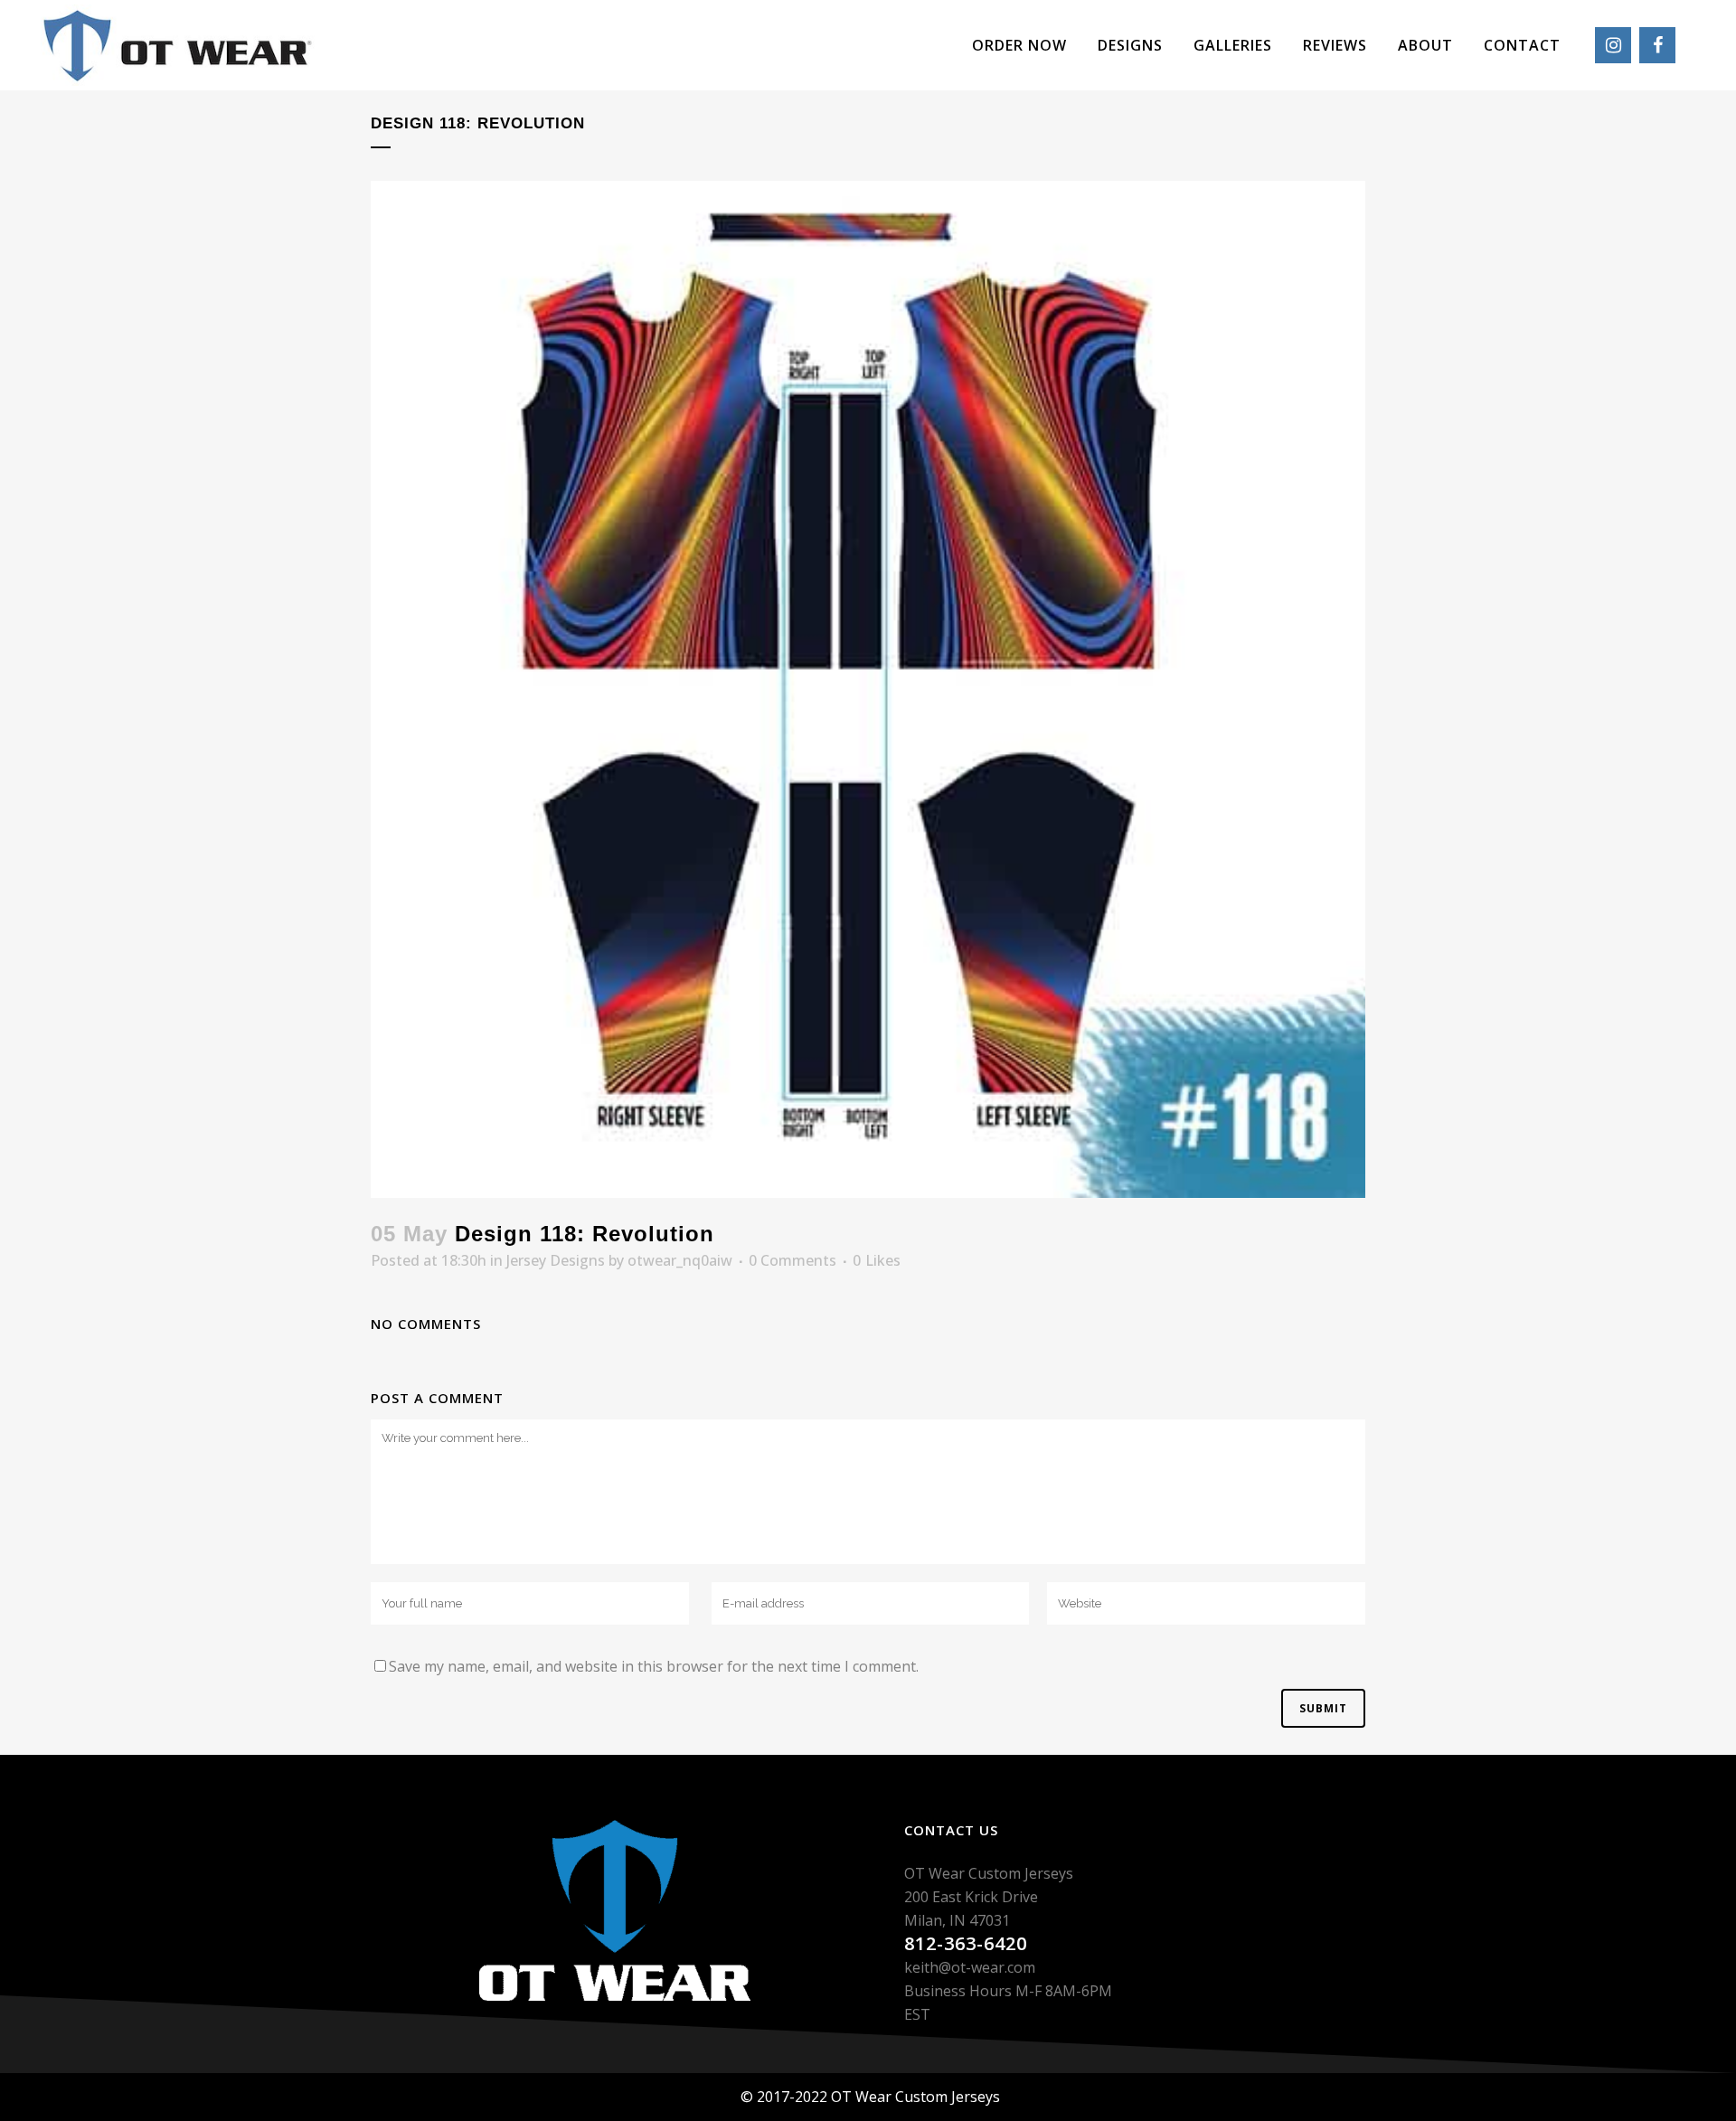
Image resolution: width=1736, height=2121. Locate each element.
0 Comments (793, 1260)
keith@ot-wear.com (970, 1967)
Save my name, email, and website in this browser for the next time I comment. (654, 1666)
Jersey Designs (556, 1260)
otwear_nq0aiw (680, 1260)
